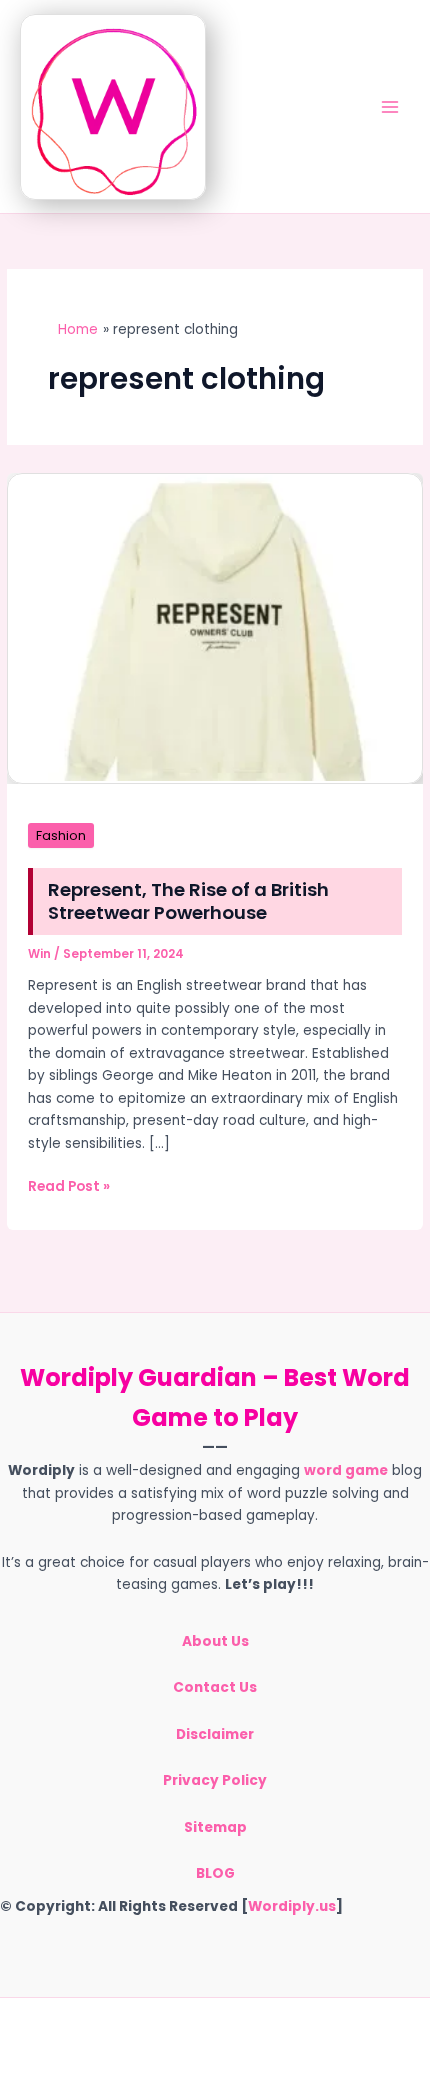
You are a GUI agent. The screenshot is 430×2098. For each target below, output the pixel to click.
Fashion (61, 835)
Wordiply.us (292, 1906)
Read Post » (69, 1187)
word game (346, 1470)
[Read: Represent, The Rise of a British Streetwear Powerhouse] (214, 627)
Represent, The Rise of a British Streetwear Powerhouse (188, 901)
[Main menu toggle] (390, 106)
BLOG (215, 1873)
